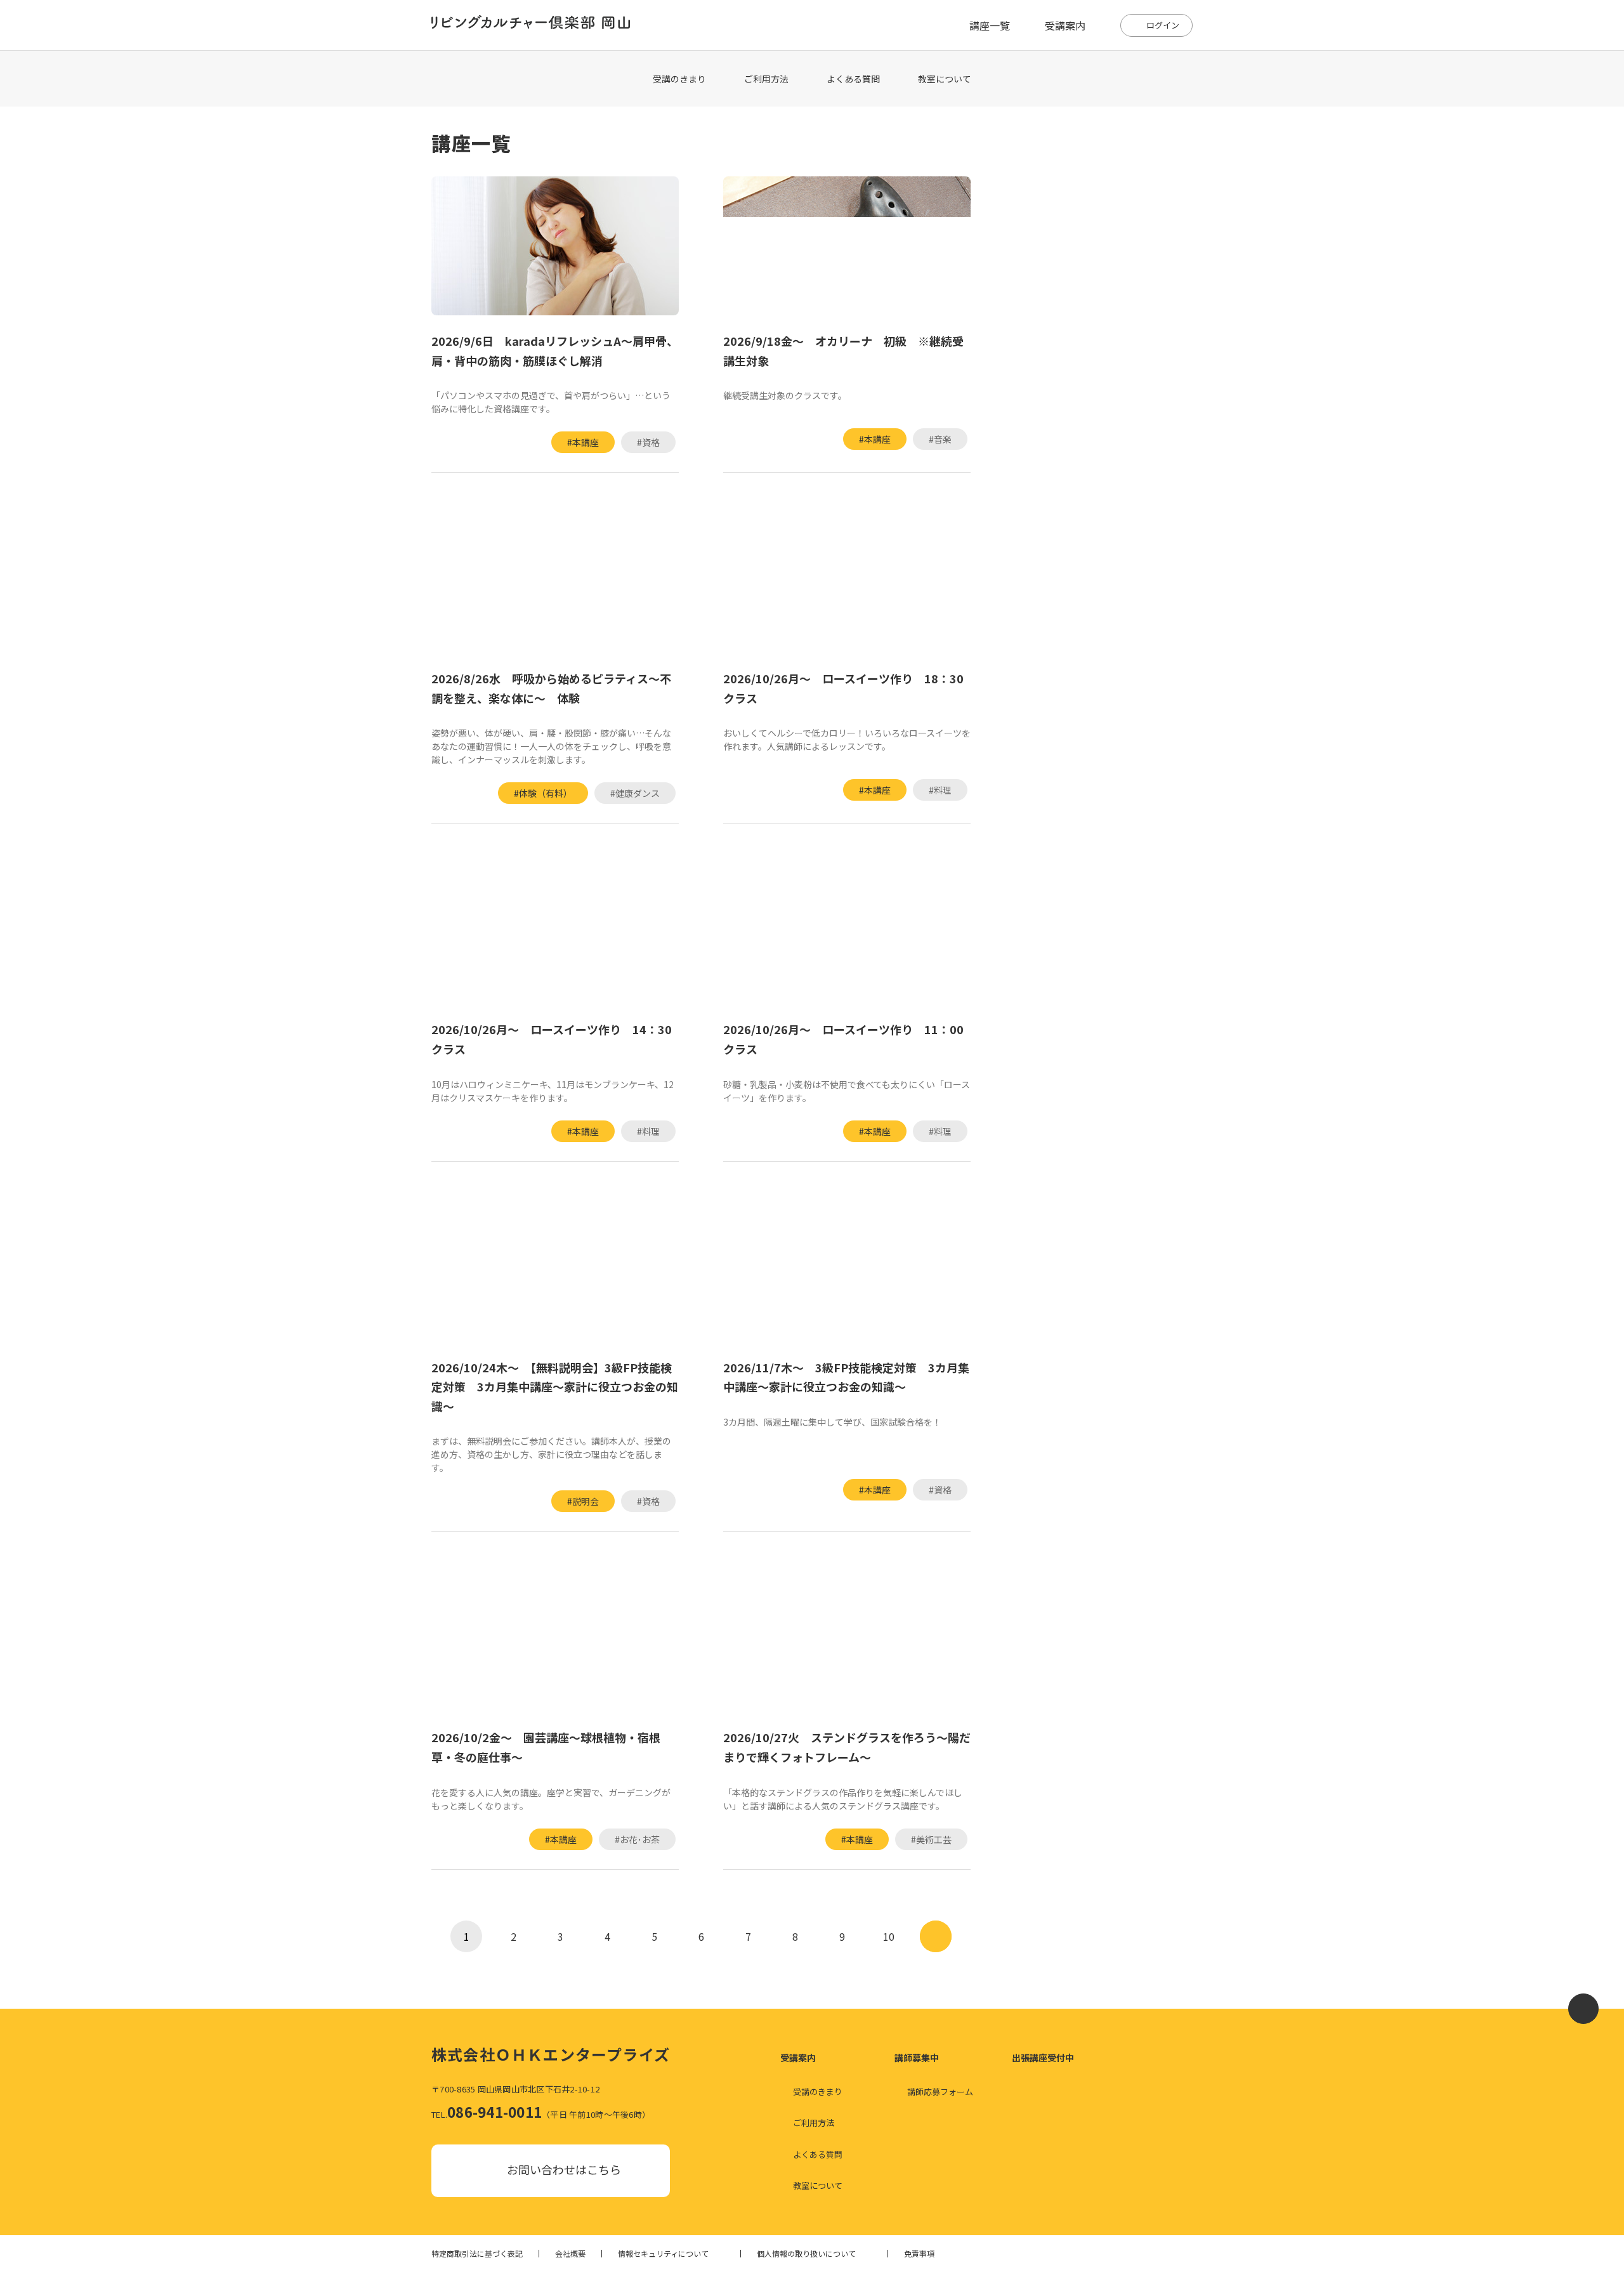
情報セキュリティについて (663, 2254)
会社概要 (570, 2254)
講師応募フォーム (940, 2091)
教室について (945, 79)
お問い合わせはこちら (564, 2169)
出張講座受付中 (1043, 2058)
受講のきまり (679, 79)
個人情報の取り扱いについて (806, 2254)
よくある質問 (853, 79)
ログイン (1163, 25)
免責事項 (919, 2254)
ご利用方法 (766, 79)
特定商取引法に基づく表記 (477, 2254)
